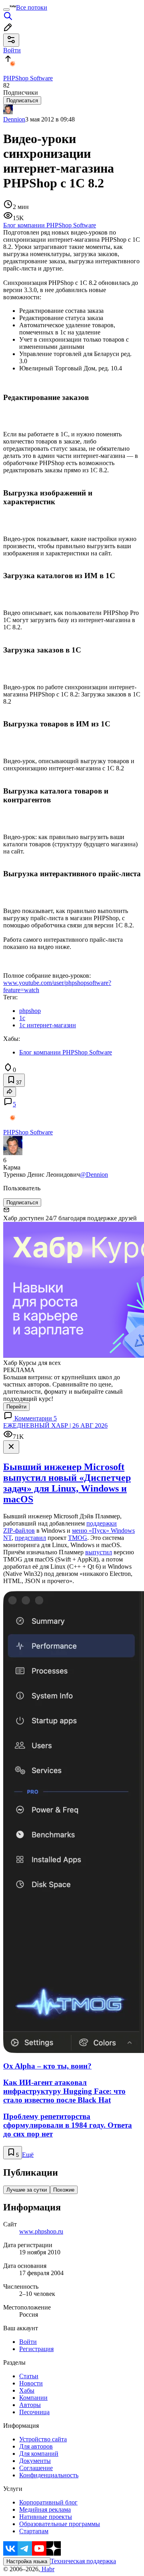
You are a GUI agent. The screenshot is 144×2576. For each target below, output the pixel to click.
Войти (28, 2342)
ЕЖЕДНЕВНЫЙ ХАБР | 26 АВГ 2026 (55, 1425)
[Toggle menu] (6, 10)
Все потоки (32, 7)
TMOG (78, 1538)
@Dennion (94, 1175)
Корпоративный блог (48, 2502)
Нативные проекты (46, 2517)
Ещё (28, 2155)
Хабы (27, 2390)
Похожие (64, 2190)
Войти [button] (12, 50)
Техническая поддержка (83, 2561)
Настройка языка (27, 2561)
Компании (33, 2398)
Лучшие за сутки (27, 2190)
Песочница (34, 2412)
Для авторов (36, 2446)
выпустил (99, 1552)
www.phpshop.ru (41, 2231)
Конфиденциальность (49, 2475)
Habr (47, 2569)
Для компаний (39, 2454)
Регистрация (36, 2349)
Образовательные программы (60, 2524)
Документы (35, 2461)
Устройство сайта (43, 2439)
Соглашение (36, 2468)
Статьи (29, 2376)
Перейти (16, 1407)
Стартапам (34, 2531)
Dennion (14, 119)
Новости (31, 2383)
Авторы (30, 2405)
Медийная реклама (45, 2509)
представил (30, 1538)
